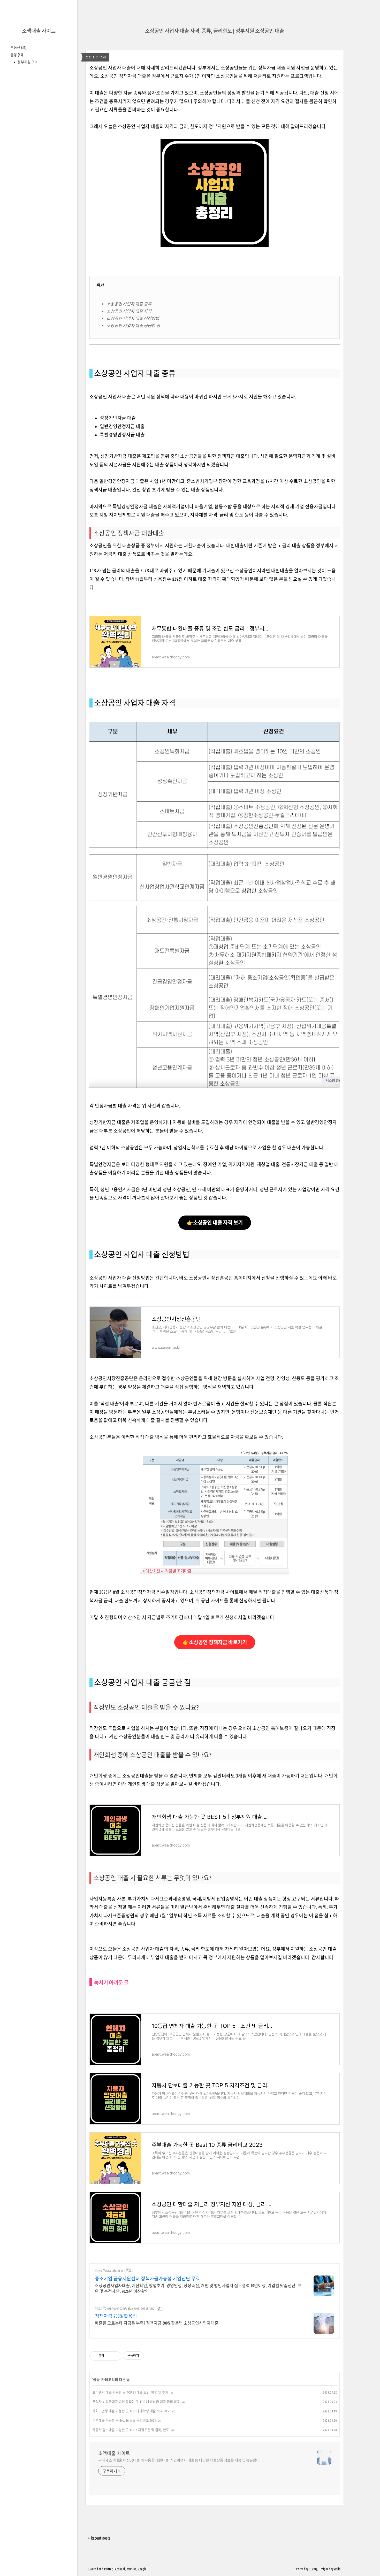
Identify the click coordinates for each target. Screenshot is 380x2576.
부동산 (18, 48)
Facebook (120, 2569)
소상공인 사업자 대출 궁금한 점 (133, 326)
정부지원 (27, 62)
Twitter (108, 2569)
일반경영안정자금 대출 (122, 426)
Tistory (313, 2569)
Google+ (143, 2569)
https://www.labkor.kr (109, 2271)
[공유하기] (109, 2356)
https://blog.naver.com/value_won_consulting (125, 2308)
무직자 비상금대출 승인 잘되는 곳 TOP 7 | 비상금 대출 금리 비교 (136, 2402)
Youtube (132, 2569)
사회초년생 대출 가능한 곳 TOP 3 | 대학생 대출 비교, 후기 (131, 2411)
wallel (338, 2569)
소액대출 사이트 (39, 31)
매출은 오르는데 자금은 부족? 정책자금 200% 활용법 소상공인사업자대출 (157, 2323)
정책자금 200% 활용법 (116, 2316)
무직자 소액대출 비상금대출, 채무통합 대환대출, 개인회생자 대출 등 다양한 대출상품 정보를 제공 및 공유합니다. (181, 2460)
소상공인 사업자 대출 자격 (129, 311)
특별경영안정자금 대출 (122, 435)
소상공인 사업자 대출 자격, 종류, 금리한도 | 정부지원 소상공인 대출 (215, 31)
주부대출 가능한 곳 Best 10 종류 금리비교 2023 (124, 2420)
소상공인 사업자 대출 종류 (129, 304)
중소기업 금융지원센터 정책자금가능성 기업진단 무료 (147, 2279)
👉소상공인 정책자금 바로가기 (215, 1642)
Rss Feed (93, 2569)
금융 (17, 55)
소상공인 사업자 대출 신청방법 (133, 318)
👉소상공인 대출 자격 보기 (215, 1223)
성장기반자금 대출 (118, 418)
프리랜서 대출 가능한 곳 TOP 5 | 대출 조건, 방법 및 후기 (130, 2392)
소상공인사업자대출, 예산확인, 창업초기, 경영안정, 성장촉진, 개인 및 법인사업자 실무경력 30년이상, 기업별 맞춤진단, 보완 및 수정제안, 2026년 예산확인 (198, 2288)
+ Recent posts (99, 2538)
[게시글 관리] (115, 2356)
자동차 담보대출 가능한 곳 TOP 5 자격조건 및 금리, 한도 (131, 2430)
